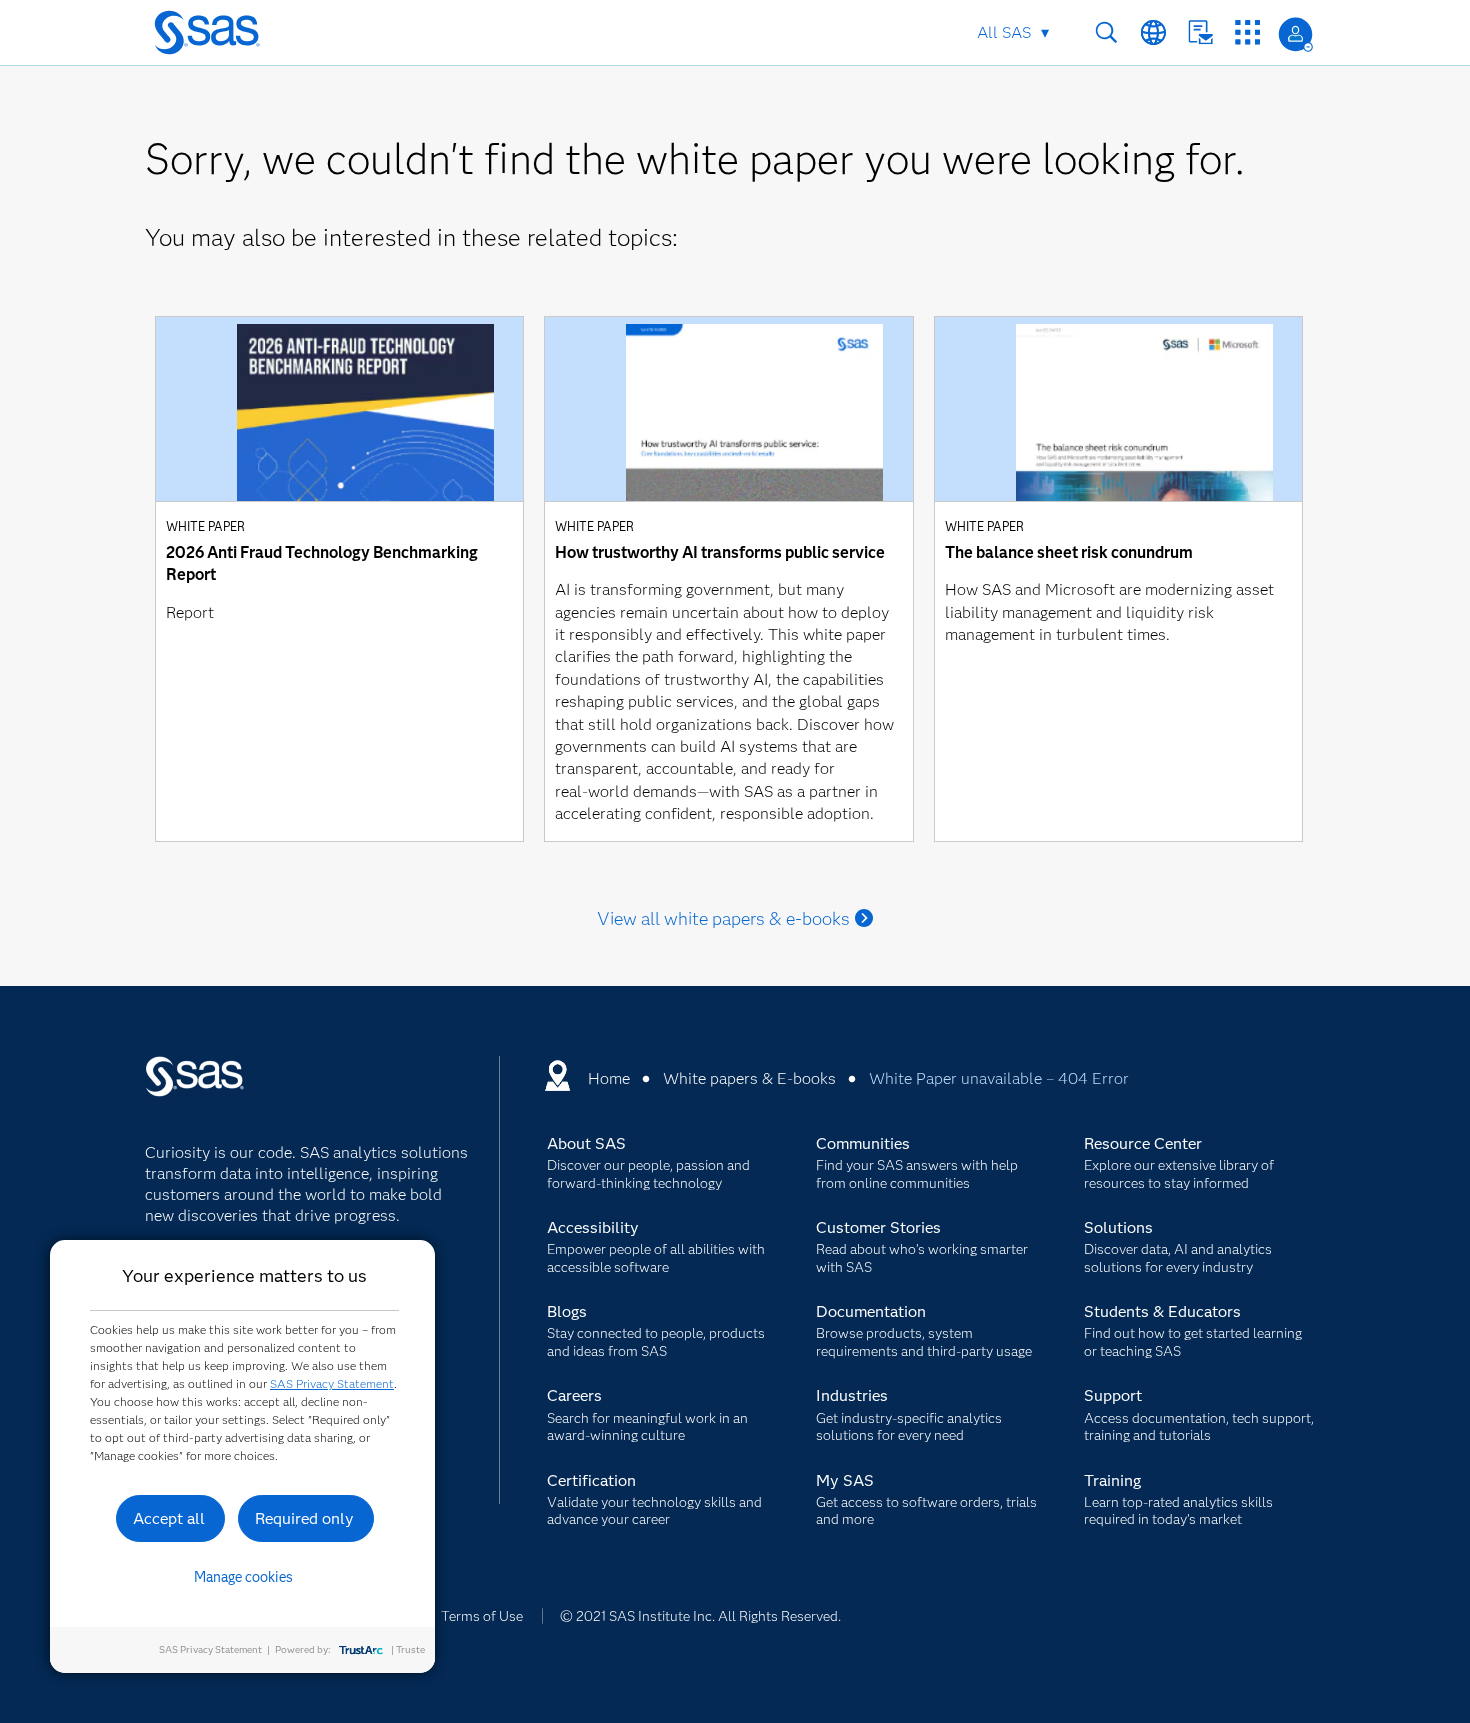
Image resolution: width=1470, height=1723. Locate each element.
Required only (304, 1518)
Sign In (1295, 34)
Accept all (169, 1518)
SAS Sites (1247, 32)
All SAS (1004, 32)
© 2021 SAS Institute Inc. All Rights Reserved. (700, 1616)
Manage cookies (243, 1577)
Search (1106, 32)
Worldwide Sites (1153, 32)
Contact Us (1200, 32)
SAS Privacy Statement (332, 1383)
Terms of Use (482, 1616)
